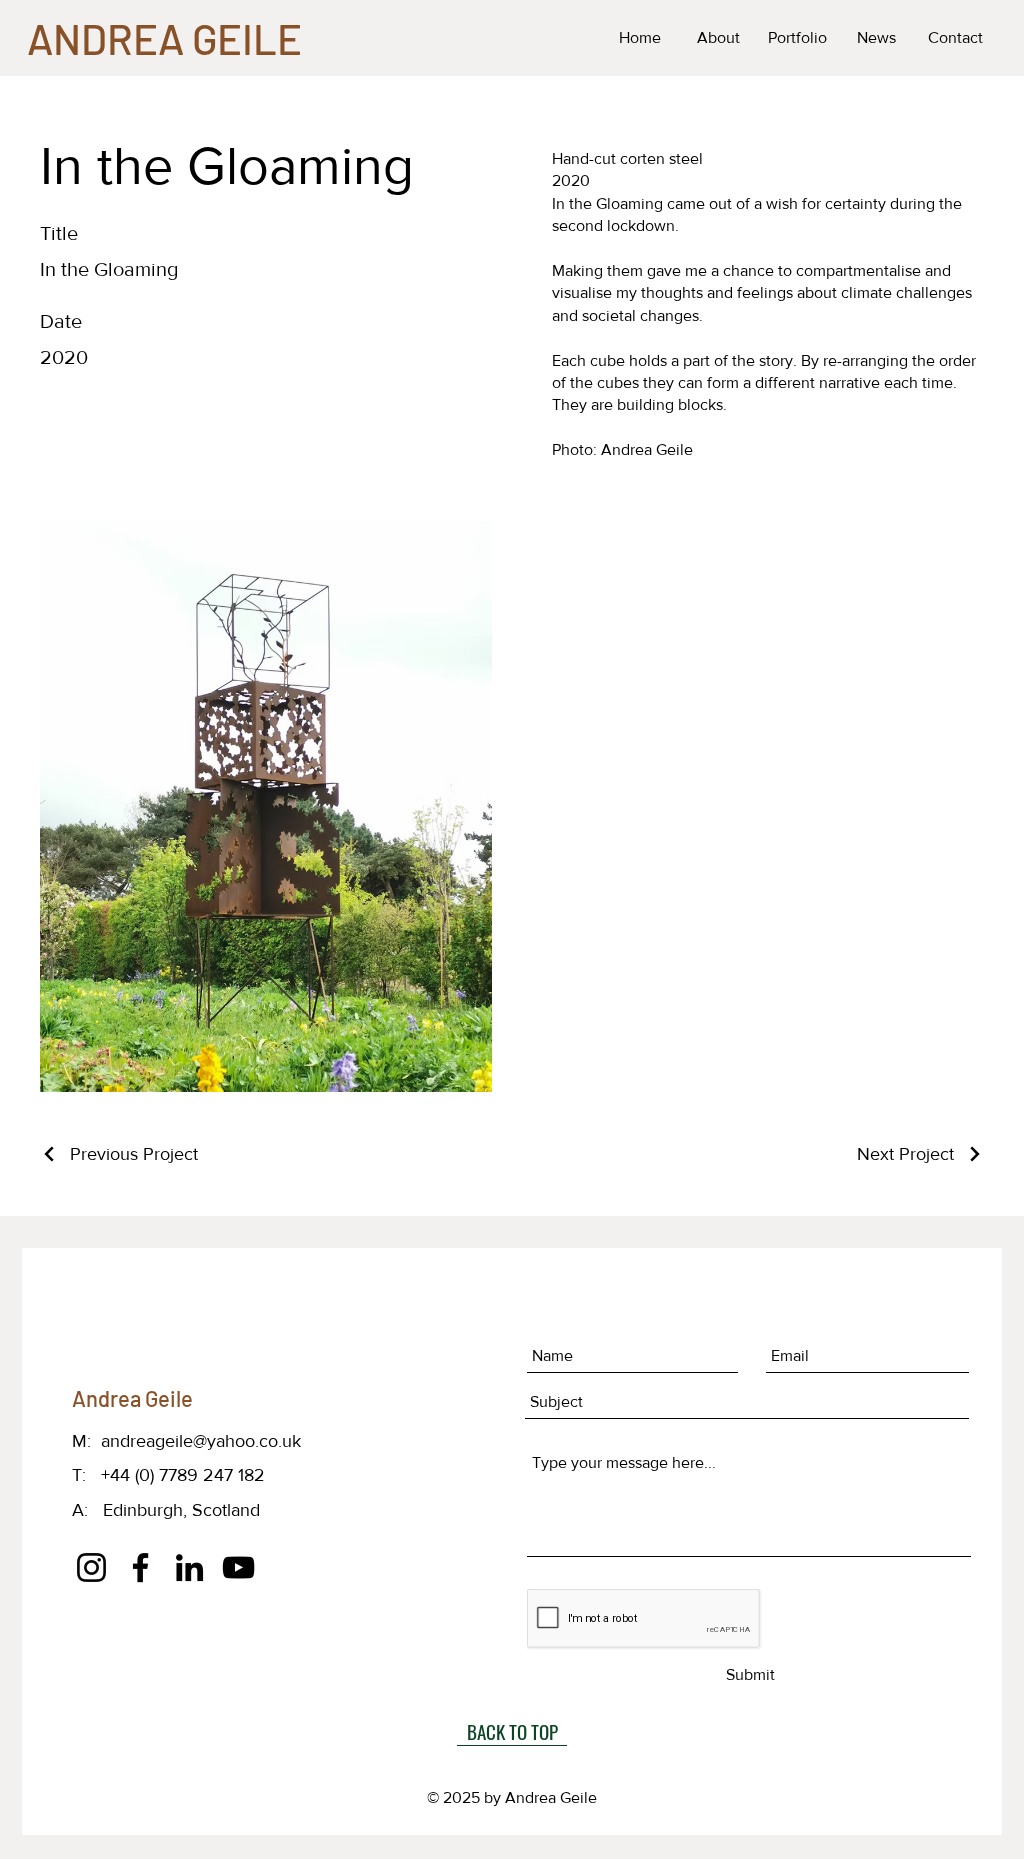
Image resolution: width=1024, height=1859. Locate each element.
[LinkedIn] (189, 1567)
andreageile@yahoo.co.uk (201, 1441)
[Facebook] (140, 1567)
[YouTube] (238, 1567)
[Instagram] (91, 1567)
